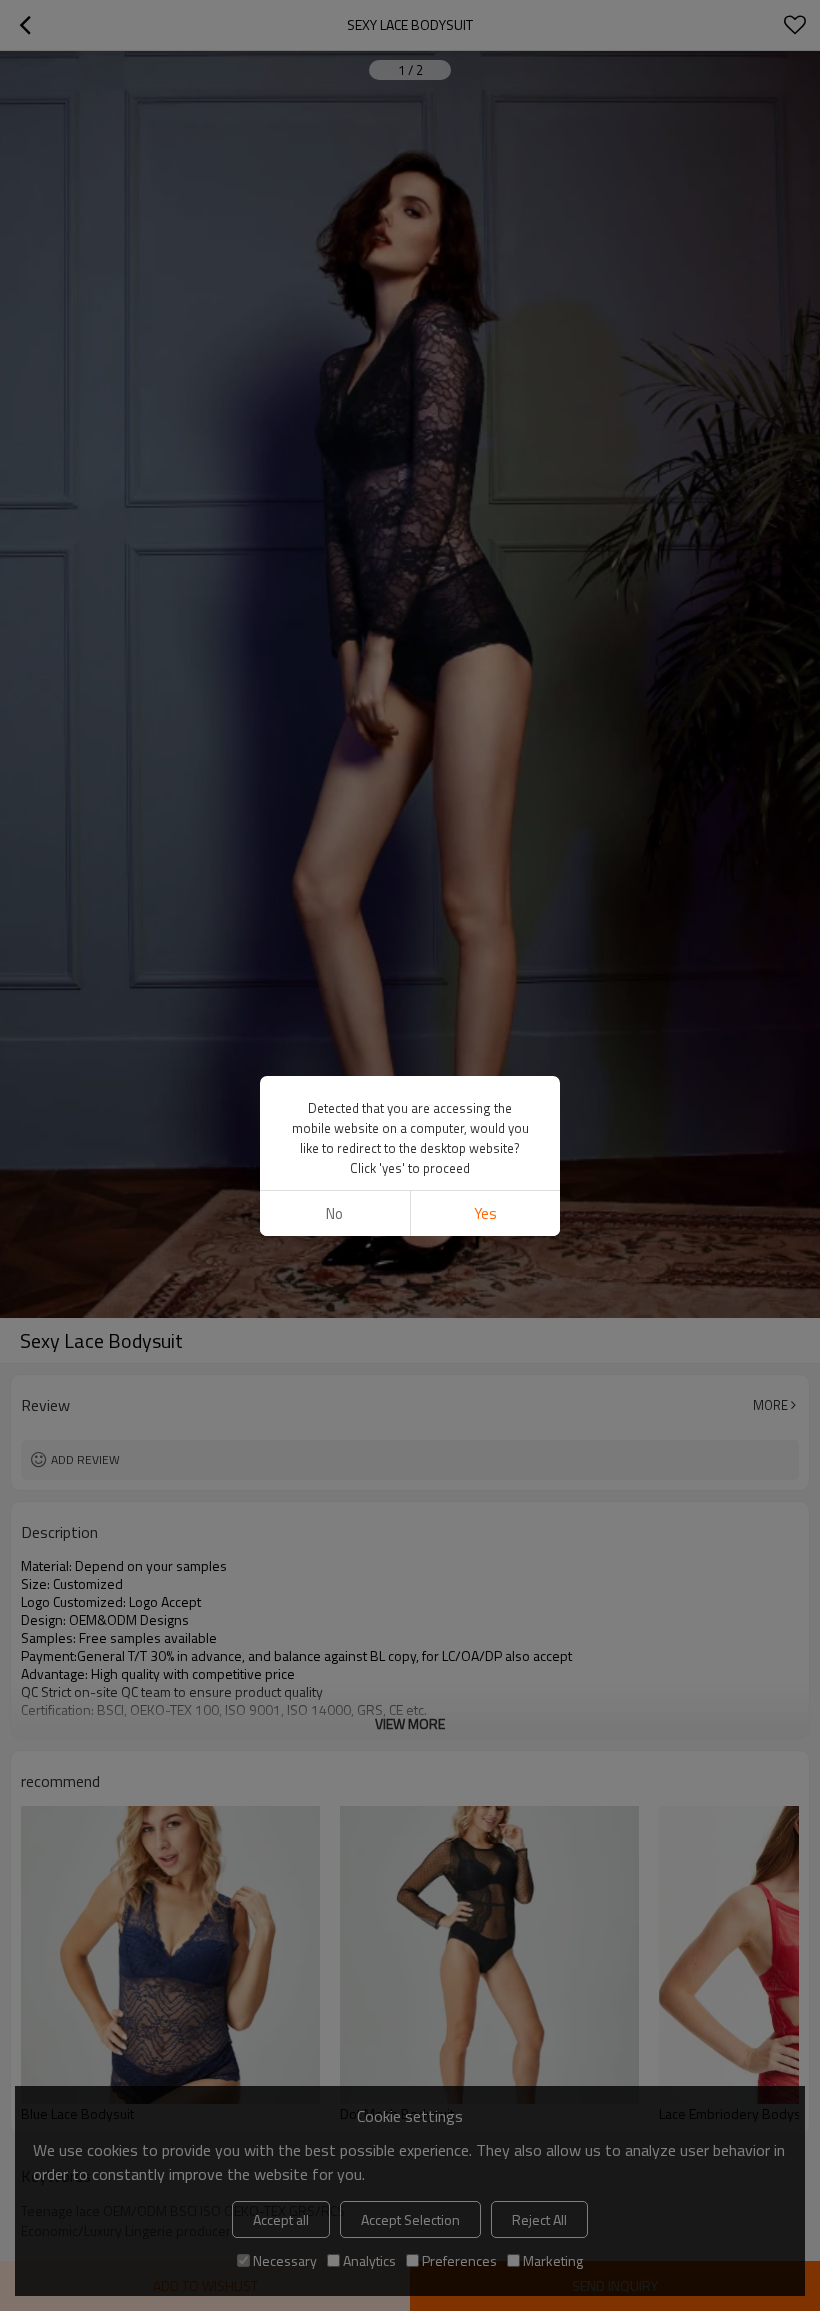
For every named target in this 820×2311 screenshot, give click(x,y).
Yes (485, 1213)
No (334, 1213)
